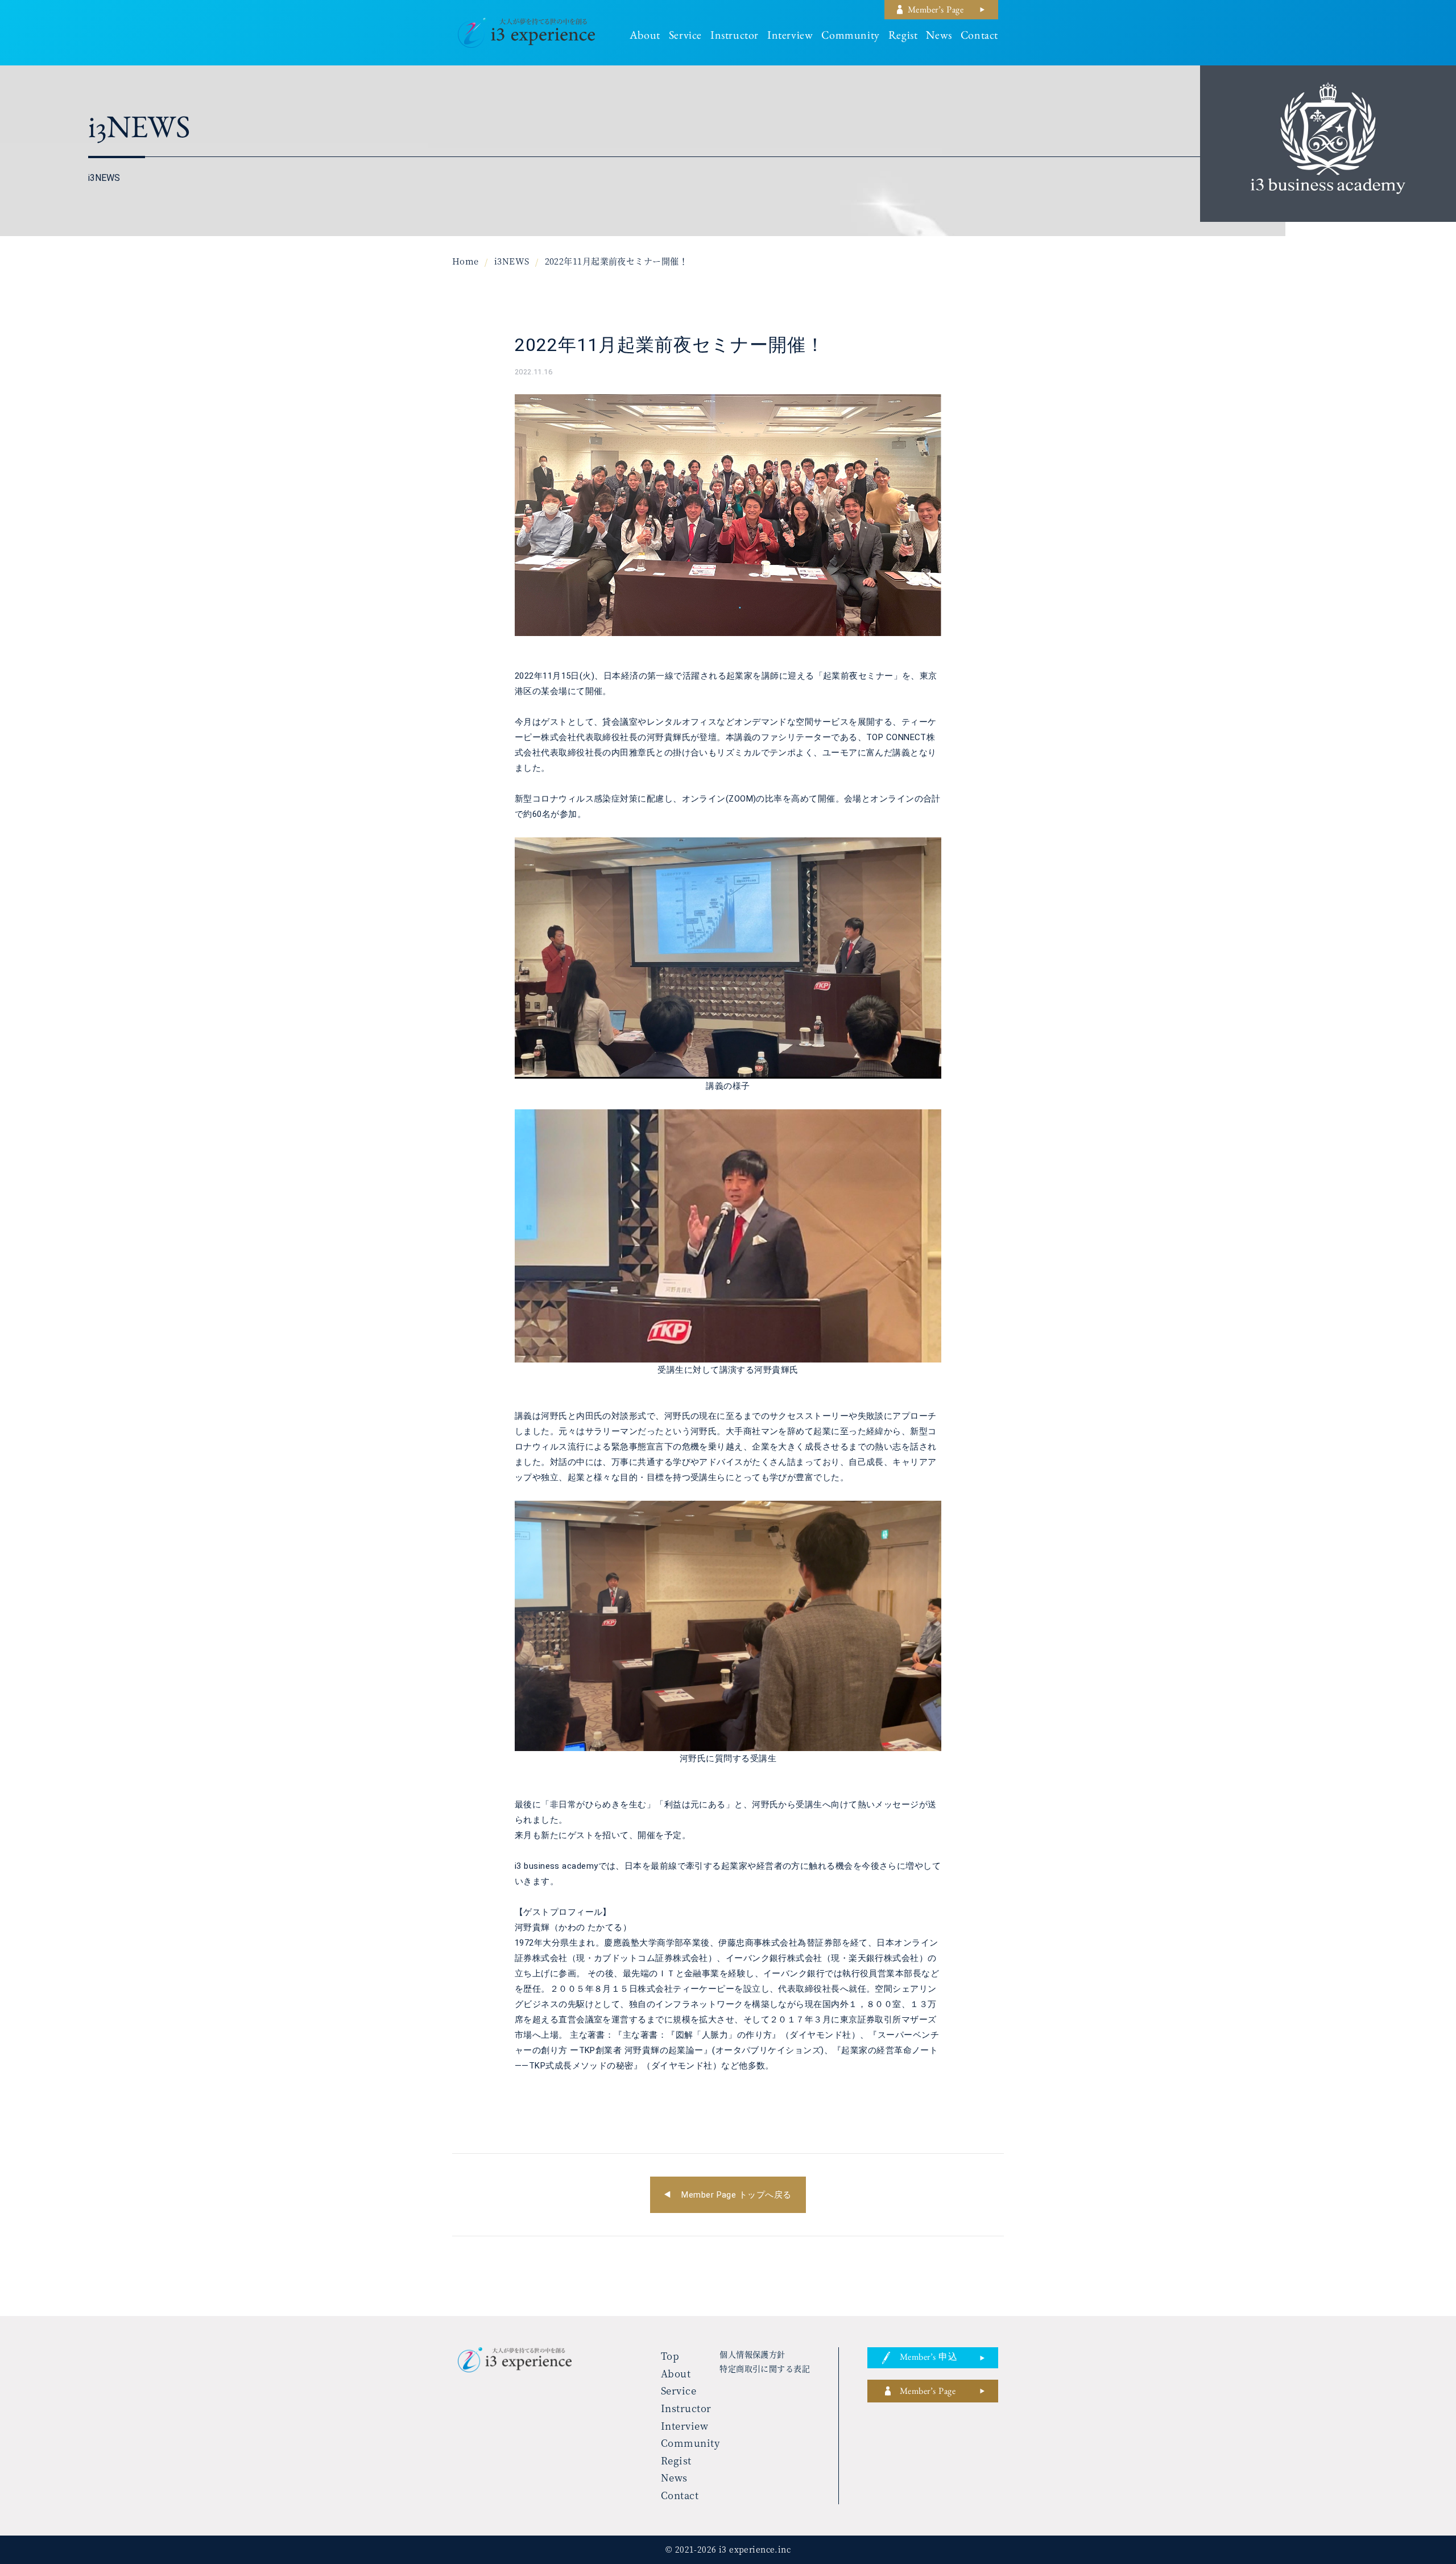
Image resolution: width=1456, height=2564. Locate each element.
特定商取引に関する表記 (765, 2368)
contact (979, 37)
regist (903, 37)
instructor (735, 37)
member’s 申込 (928, 2359)
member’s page (936, 11)
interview (790, 37)
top (670, 2356)
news (939, 37)
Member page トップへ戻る (736, 2195)
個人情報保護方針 (752, 2354)
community (850, 37)
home (466, 261)
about (645, 37)
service (685, 37)
